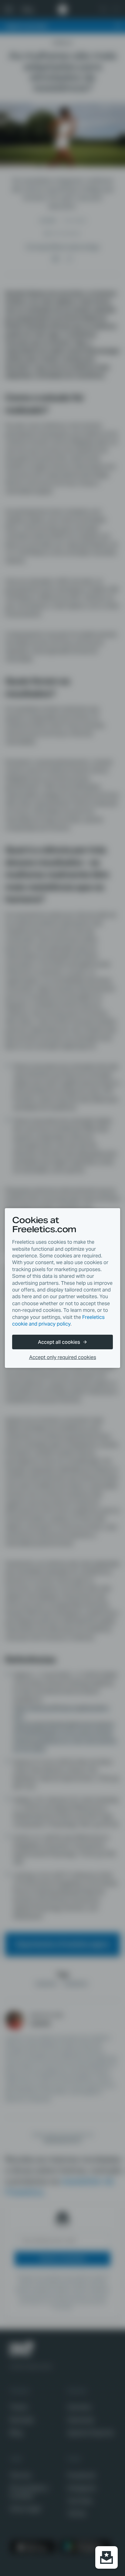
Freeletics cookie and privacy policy (58, 1321)
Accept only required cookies (63, 1357)
